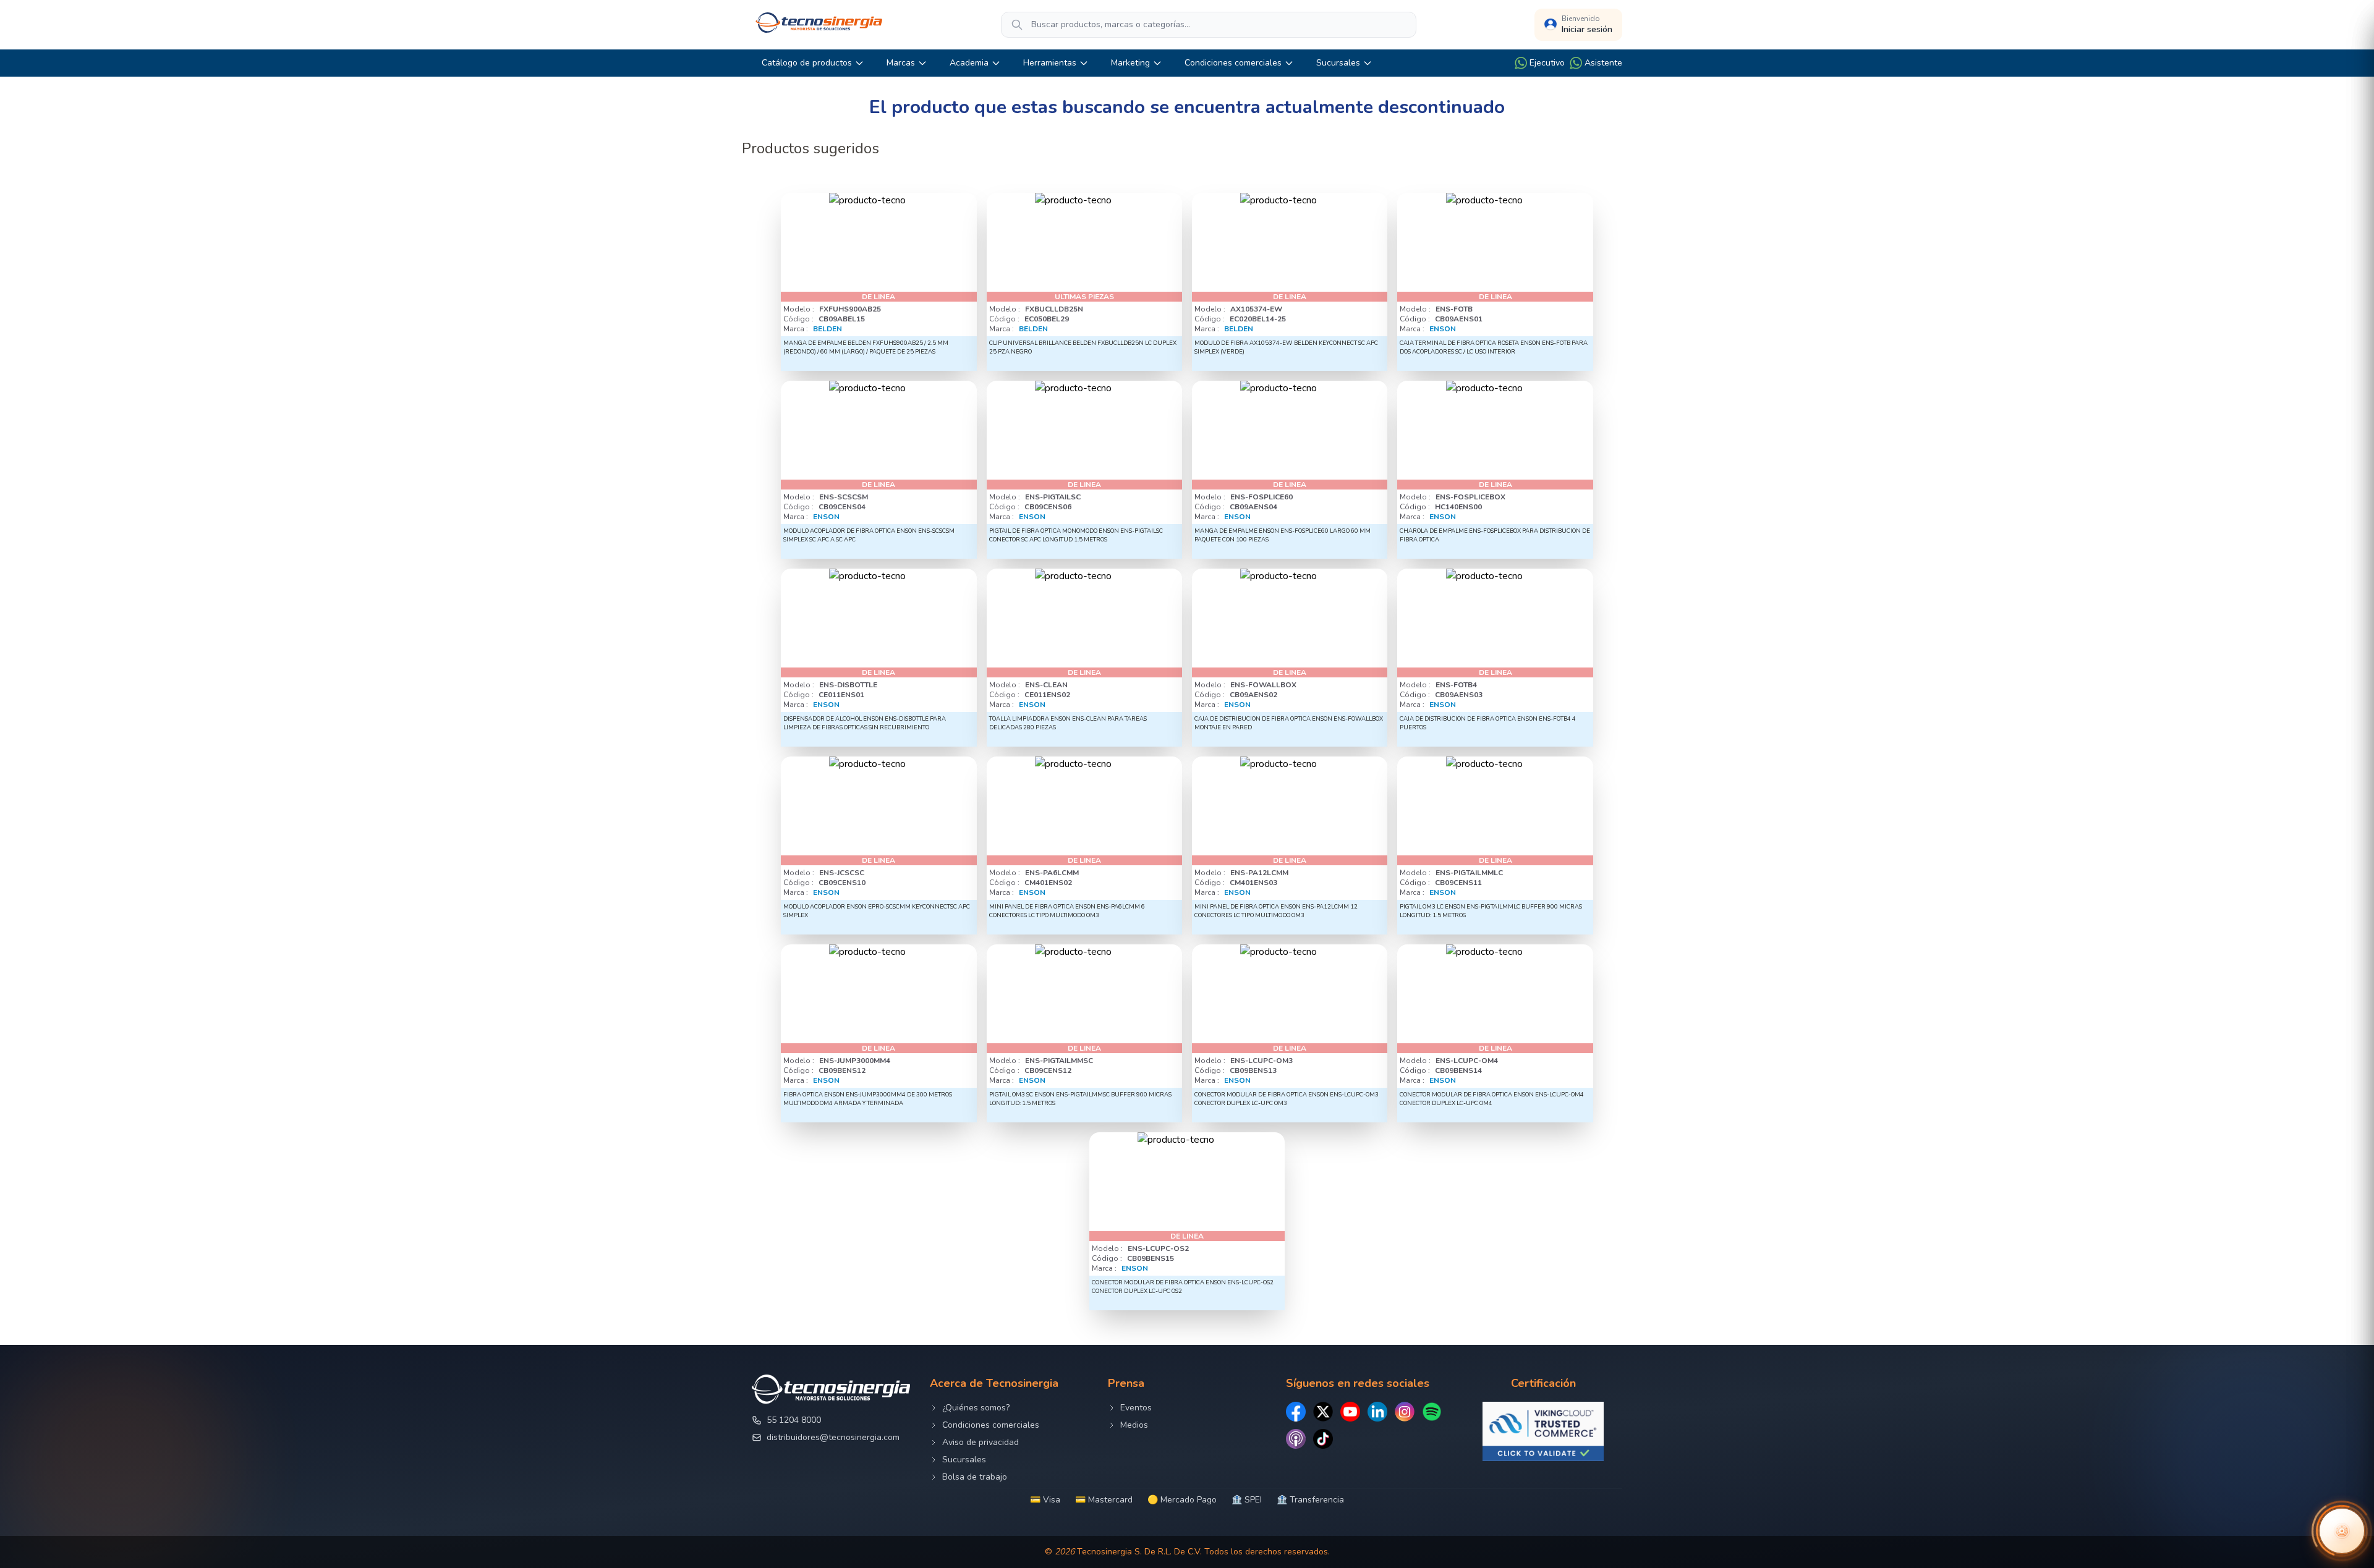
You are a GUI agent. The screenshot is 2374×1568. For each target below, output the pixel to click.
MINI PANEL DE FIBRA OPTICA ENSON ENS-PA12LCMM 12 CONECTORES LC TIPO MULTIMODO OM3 (1276, 911)
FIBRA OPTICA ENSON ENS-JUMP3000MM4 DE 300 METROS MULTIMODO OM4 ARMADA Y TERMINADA (868, 1099)
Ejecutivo (1547, 63)
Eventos (1136, 1408)
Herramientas (1050, 63)
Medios (1134, 1425)
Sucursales (1338, 63)
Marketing (1130, 63)
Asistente (1603, 63)
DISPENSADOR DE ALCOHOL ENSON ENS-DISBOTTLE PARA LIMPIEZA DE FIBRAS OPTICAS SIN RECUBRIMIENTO (865, 723)
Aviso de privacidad (981, 1442)
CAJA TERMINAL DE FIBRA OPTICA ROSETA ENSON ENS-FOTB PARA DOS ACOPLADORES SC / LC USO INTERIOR (1494, 347)
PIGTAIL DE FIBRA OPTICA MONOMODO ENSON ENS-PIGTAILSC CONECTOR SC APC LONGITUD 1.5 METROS (1076, 535)
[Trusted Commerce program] (1543, 1431)
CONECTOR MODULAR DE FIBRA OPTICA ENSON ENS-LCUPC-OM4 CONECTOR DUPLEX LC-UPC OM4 (1492, 1099)
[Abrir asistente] (2342, 1531)
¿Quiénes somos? (976, 1408)
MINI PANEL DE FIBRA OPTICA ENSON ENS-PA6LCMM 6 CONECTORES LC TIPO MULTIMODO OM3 (1067, 911)
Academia (969, 63)
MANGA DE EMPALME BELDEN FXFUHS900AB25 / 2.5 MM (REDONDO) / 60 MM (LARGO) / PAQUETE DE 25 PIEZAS (866, 347)
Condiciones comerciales (1233, 63)
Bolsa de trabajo (975, 1477)
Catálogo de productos (807, 63)
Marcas (901, 63)
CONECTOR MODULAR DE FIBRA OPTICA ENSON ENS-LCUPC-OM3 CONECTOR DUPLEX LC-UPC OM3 (1287, 1099)
